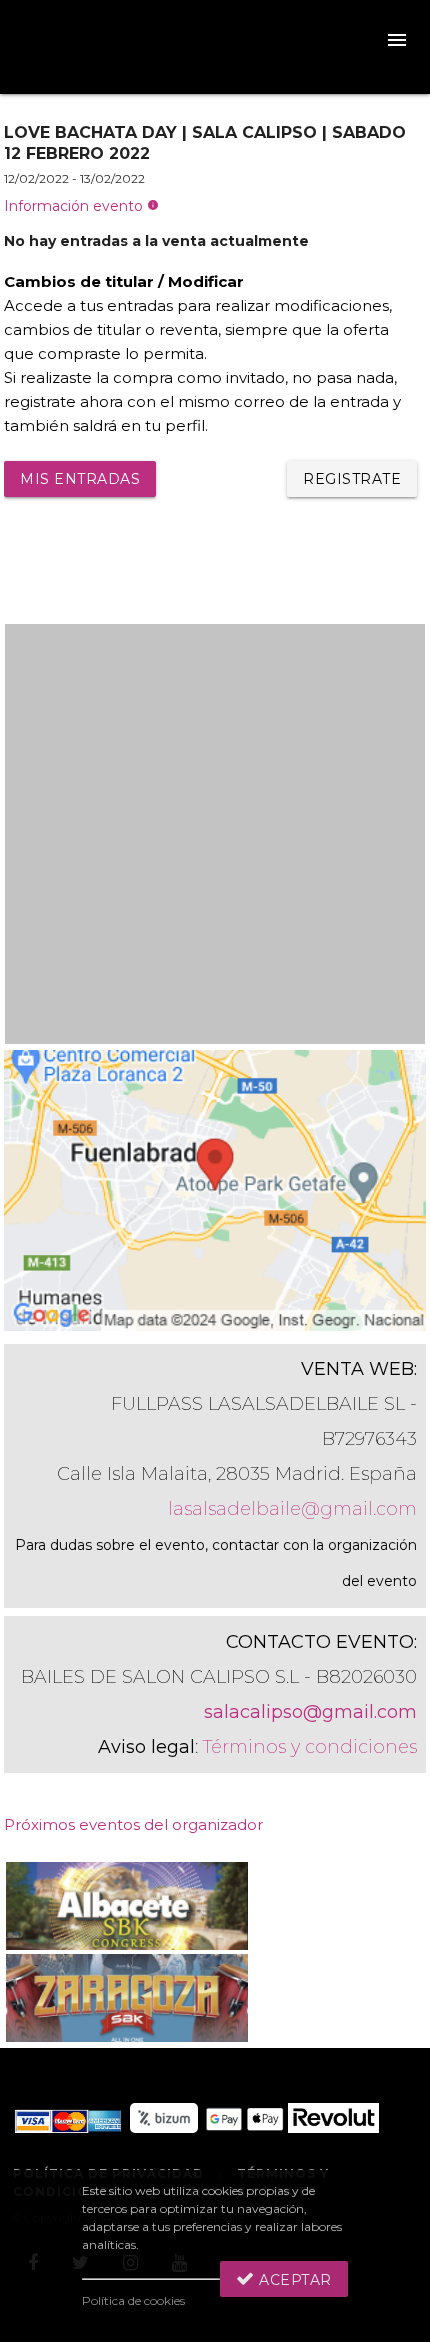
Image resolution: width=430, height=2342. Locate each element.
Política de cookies (133, 2300)
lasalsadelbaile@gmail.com (292, 1509)
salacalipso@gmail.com (310, 1712)
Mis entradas (80, 479)
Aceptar (293, 2280)
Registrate (352, 479)
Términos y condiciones (310, 1747)
